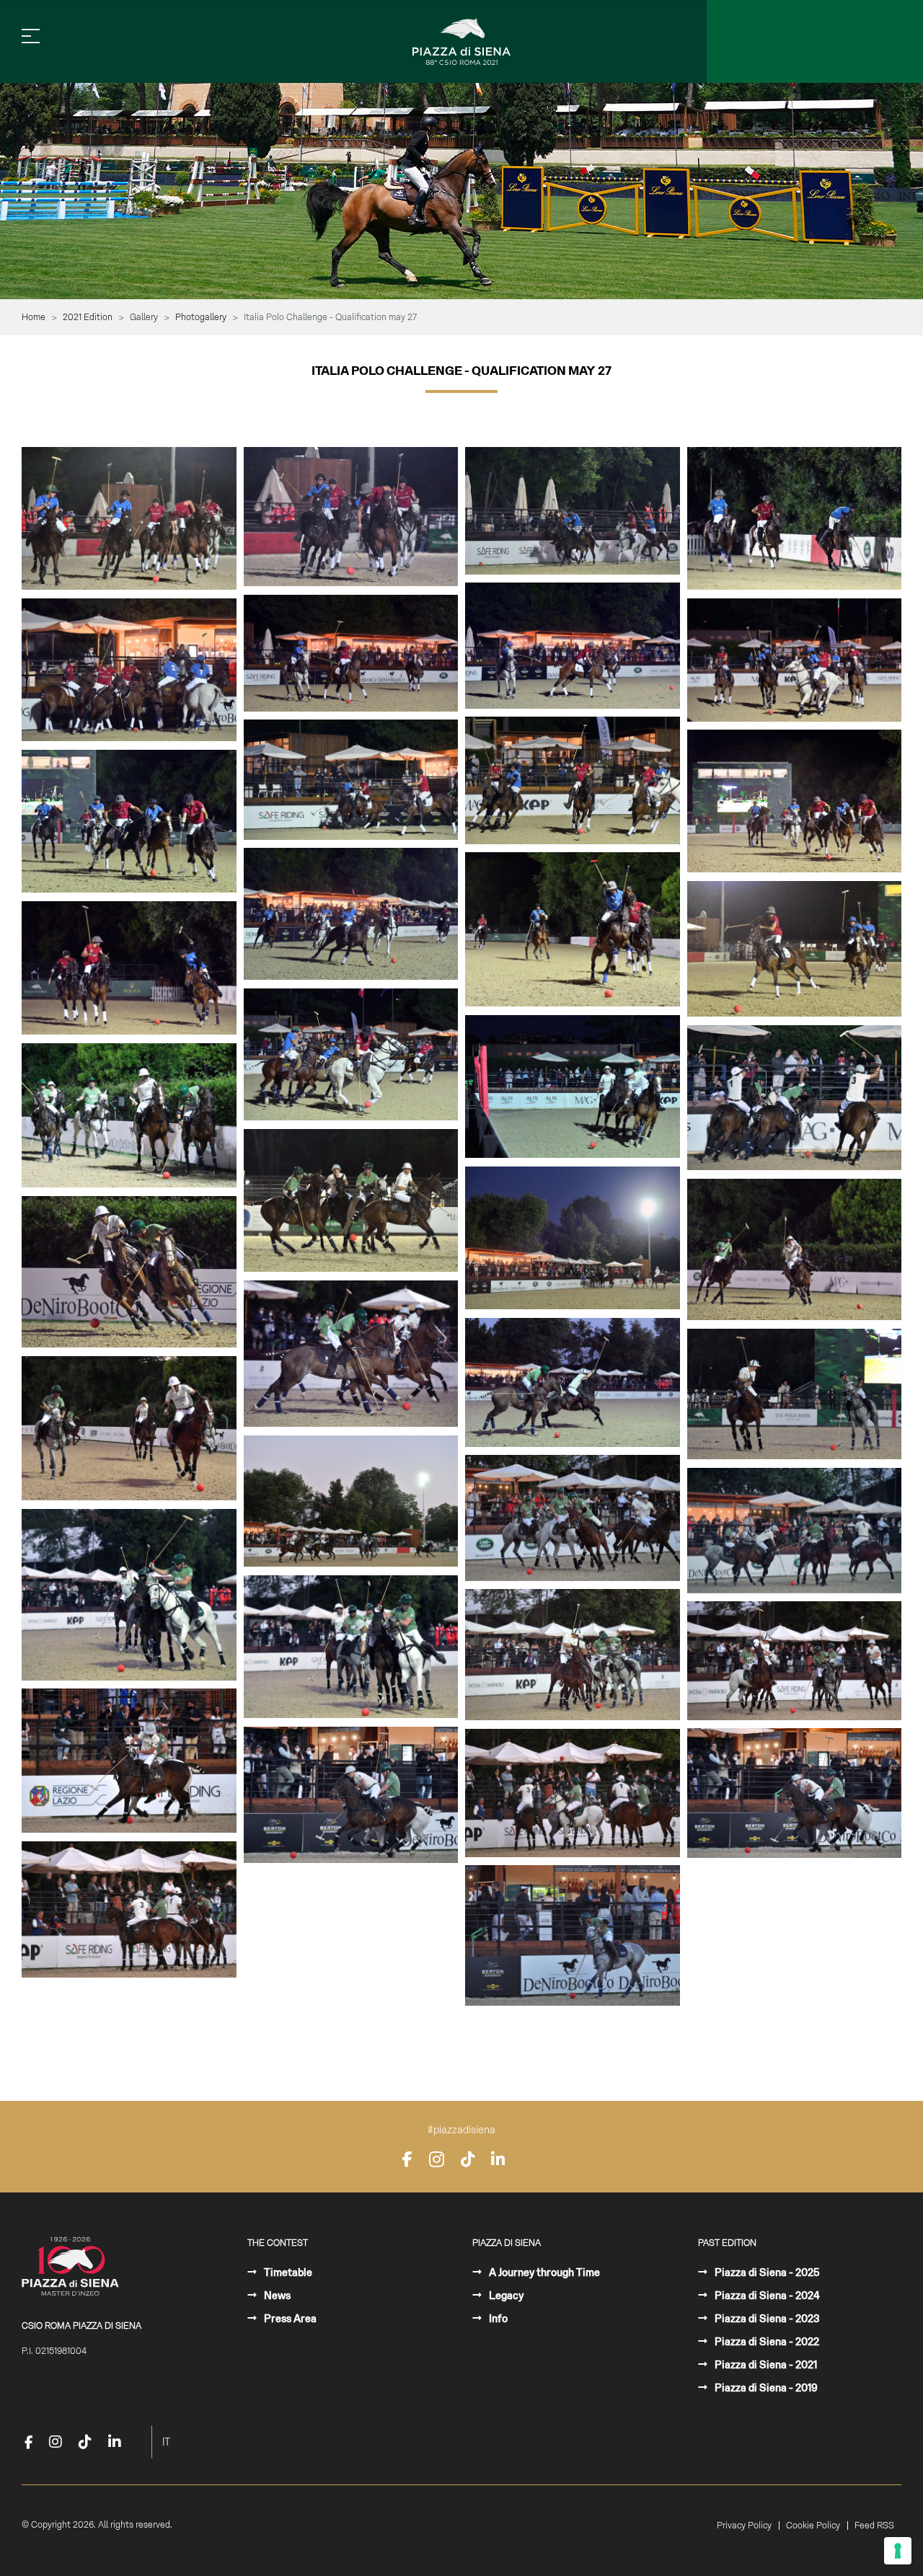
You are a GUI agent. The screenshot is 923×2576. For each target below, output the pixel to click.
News (276, 2296)
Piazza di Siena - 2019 (765, 2388)
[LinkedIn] (498, 2159)
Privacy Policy (744, 2526)
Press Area (289, 2319)
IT (166, 2442)
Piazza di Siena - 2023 (766, 2319)
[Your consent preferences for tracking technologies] (898, 2551)
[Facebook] (407, 2159)
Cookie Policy (813, 2526)
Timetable (287, 2272)
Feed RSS (874, 2526)
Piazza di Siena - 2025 (766, 2272)
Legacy (505, 2296)
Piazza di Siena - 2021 (765, 2365)
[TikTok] (468, 2159)
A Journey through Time (543, 2272)
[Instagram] (437, 2159)
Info (497, 2319)
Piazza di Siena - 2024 (766, 2296)
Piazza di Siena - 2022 (766, 2342)
